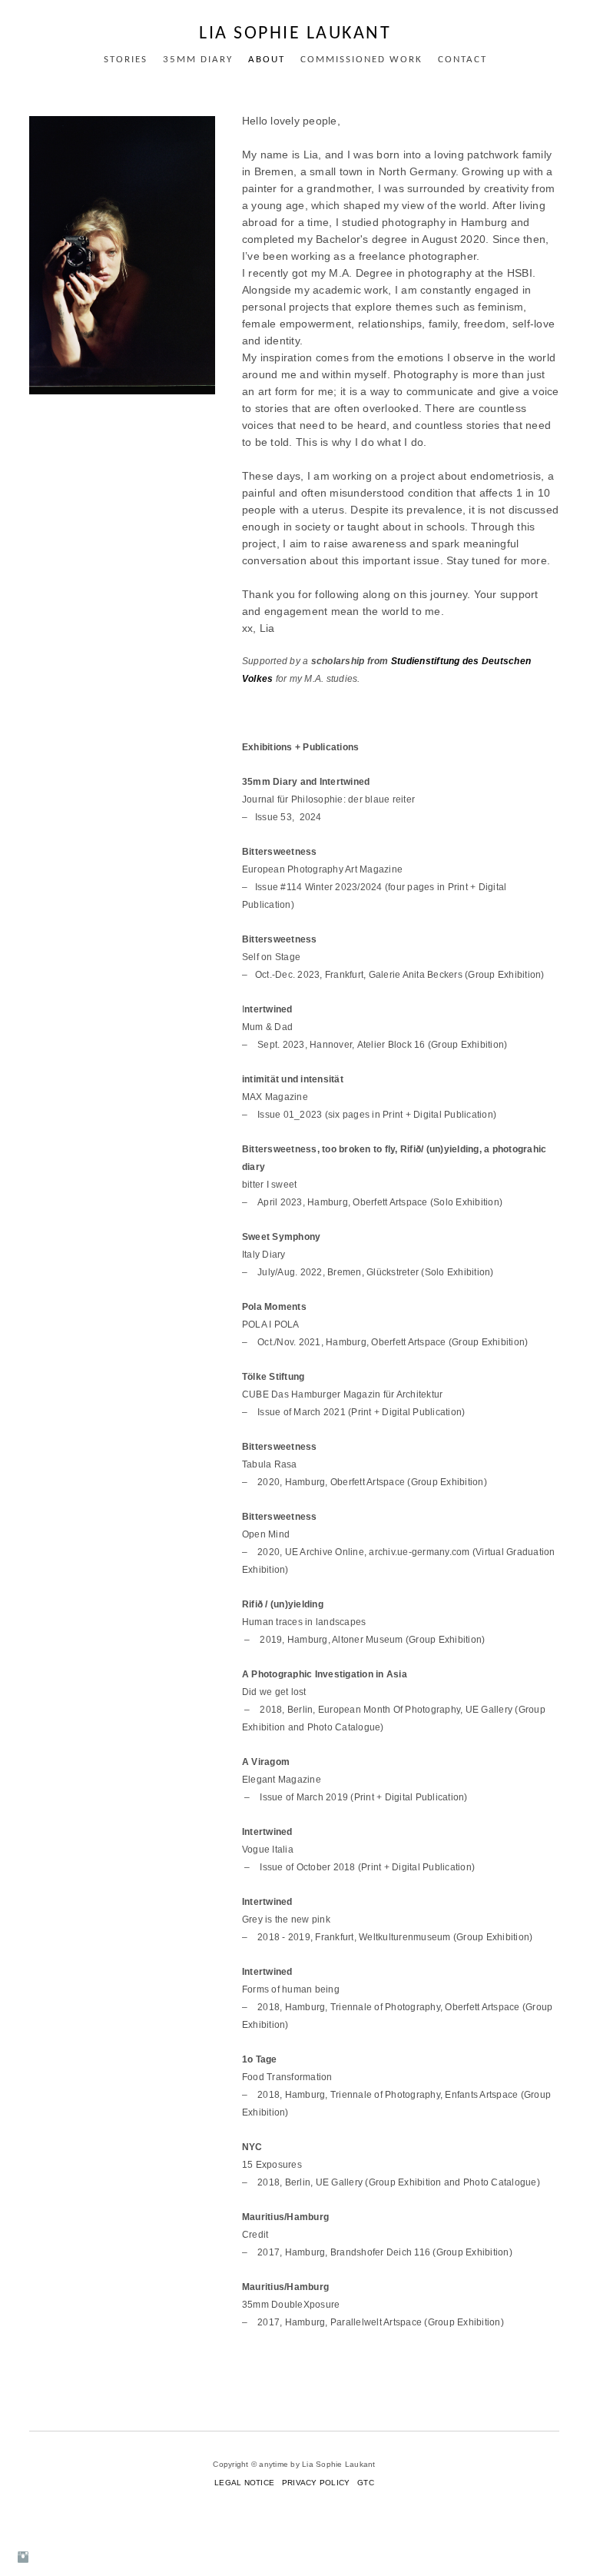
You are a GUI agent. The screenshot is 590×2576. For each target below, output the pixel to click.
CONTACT (462, 60)
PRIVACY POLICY (317, 2483)
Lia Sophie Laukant (295, 34)
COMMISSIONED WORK (361, 60)
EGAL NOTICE (247, 2483)
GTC (366, 2483)
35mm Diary (198, 60)
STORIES (126, 60)
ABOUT (267, 60)
